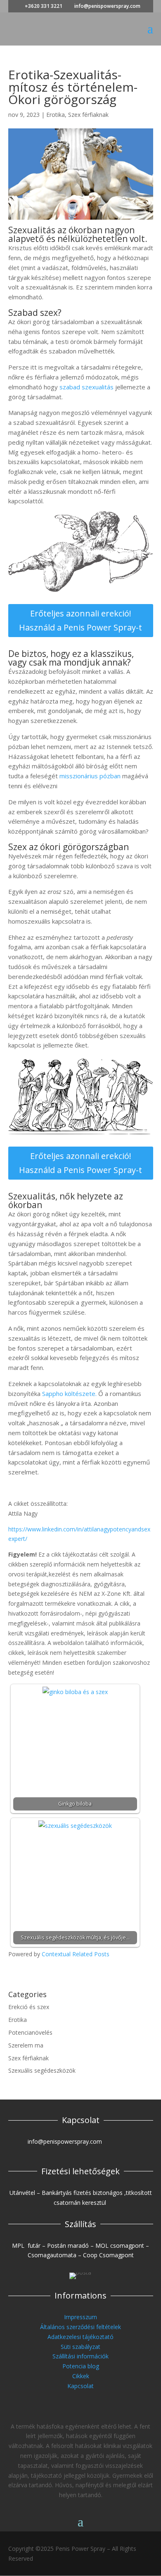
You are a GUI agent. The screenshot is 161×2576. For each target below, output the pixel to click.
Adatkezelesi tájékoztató (80, 2337)
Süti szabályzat (80, 2347)
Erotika (56, 115)
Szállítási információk (80, 2356)
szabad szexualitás (86, 387)
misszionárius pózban (90, 776)
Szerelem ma (26, 2045)
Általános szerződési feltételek (80, 2327)
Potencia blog (81, 2366)
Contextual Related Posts (76, 1954)
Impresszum (80, 2317)
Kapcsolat (80, 2386)
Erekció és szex (29, 2007)
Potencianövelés (30, 2032)
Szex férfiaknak (88, 115)
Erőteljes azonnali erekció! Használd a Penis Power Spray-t (80, 620)
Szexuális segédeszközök (42, 2070)
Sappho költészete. (69, 1393)
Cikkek (81, 2376)
